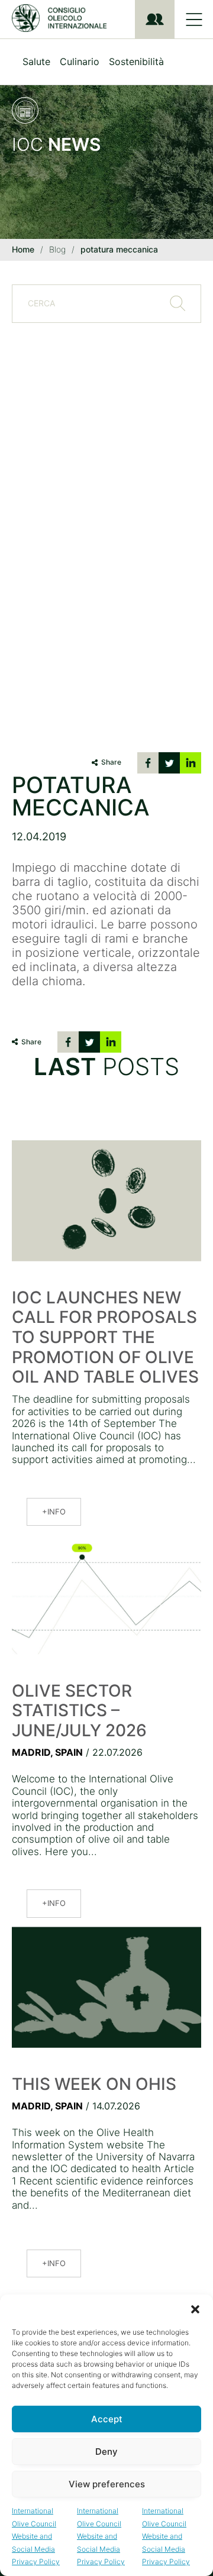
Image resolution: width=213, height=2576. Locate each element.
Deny (106, 2452)
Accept (107, 2419)
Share (111, 762)
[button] (195, 2309)
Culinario (80, 62)
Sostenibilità (136, 62)
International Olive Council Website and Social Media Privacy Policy (36, 2536)
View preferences (107, 2484)
